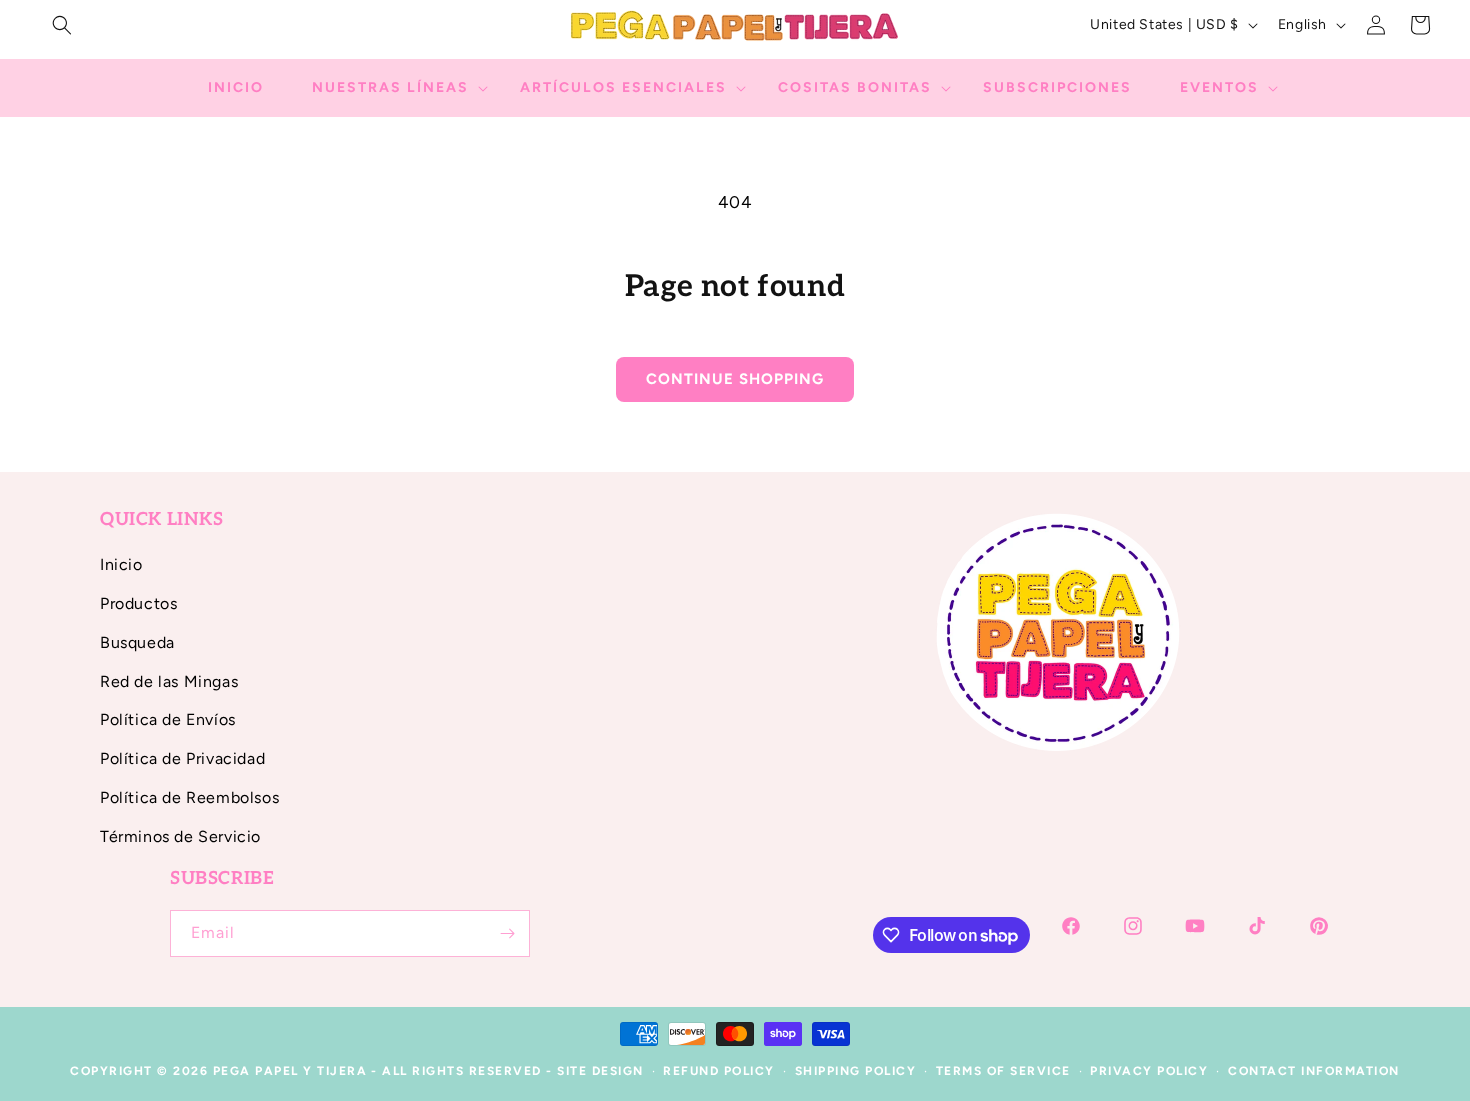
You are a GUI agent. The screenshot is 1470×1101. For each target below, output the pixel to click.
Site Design (600, 1071)
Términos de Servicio (180, 836)
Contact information (1314, 1071)
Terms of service (1003, 1071)
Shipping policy (856, 1071)
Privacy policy (1149, 1071)
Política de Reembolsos (189, 797)
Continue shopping (735, 379)
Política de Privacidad (182, 758)
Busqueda (137, 642)
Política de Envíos (168, 719)
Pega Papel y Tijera (290, 1071)
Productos (138, 603)
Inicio (121, 564)
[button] (62, 25)
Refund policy (719, 1071)
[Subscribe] (507, 933)
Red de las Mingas (169, 681)
